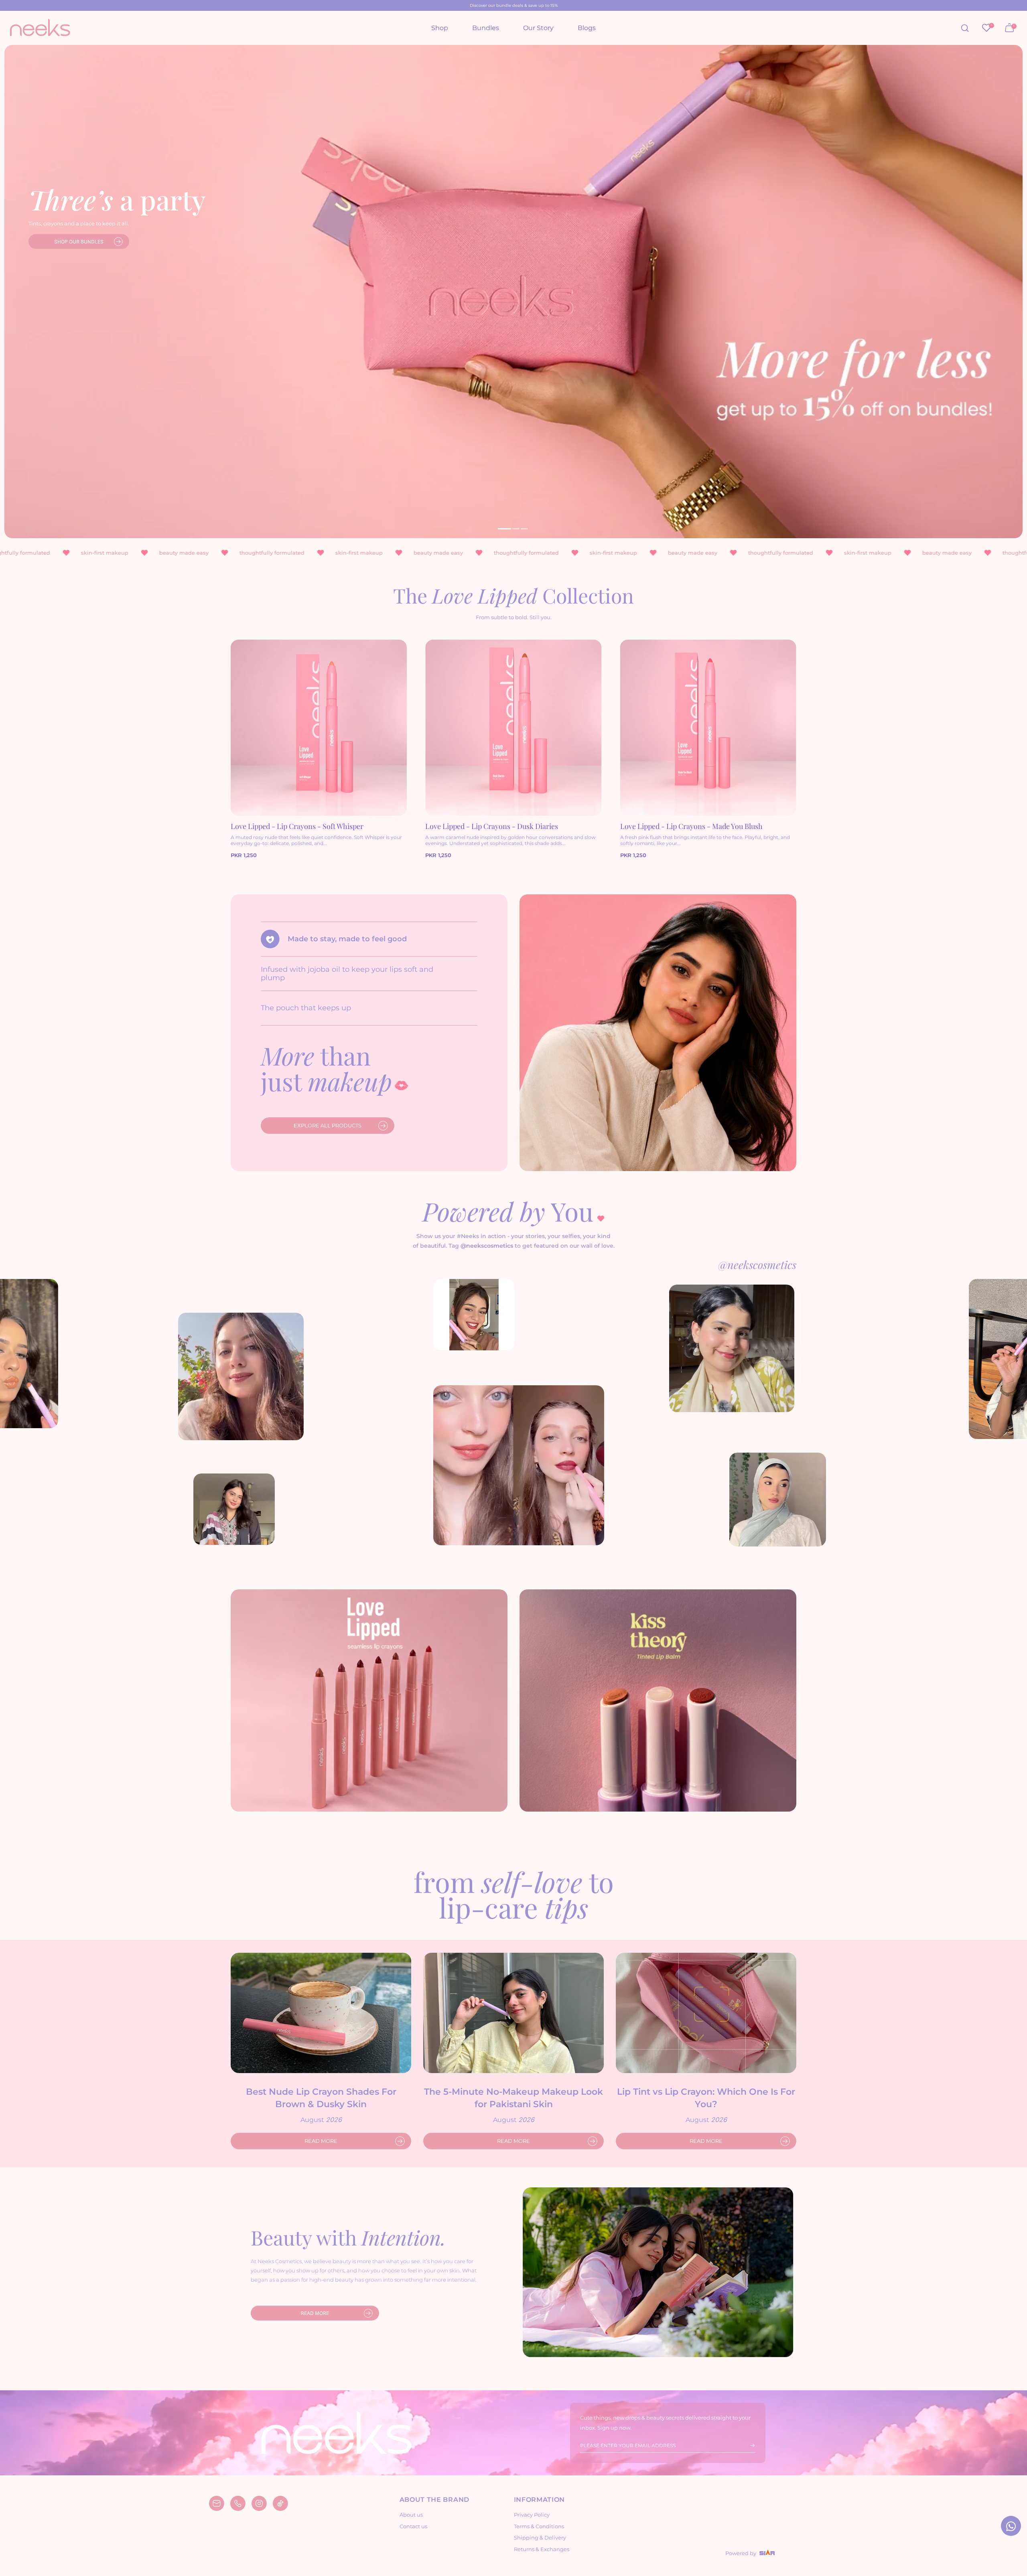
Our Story (538, 28)
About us (411, 2515)
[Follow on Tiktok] (280, 2503)
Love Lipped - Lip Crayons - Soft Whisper (297, 826)
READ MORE (321, 2141)
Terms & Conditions (539, 2526)
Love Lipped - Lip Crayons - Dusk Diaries (492, 826)
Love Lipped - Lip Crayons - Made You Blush (691, 826)
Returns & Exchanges (542, 2549)
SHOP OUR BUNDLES (79, 242)
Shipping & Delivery (540, 2537)
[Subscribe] (747, 2446)
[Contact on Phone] (238, 2503)
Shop (440, 28)
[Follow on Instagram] (259, 2503)
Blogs (587, 28)
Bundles (486, 28)
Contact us (413, 2526)
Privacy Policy (532, 2515)
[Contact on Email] (217, 2503)
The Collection (513, 595)
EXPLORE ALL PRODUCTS (328, 1125)
